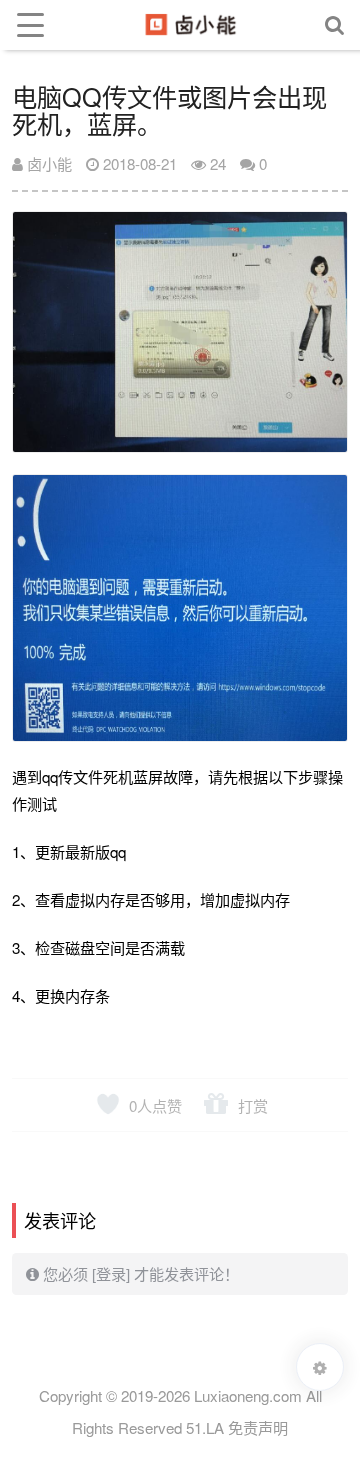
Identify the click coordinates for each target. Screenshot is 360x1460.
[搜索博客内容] (335, 25)
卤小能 (47, 163)
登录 (111, 1273)
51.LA (205, 1427)
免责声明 (258, 1427)
